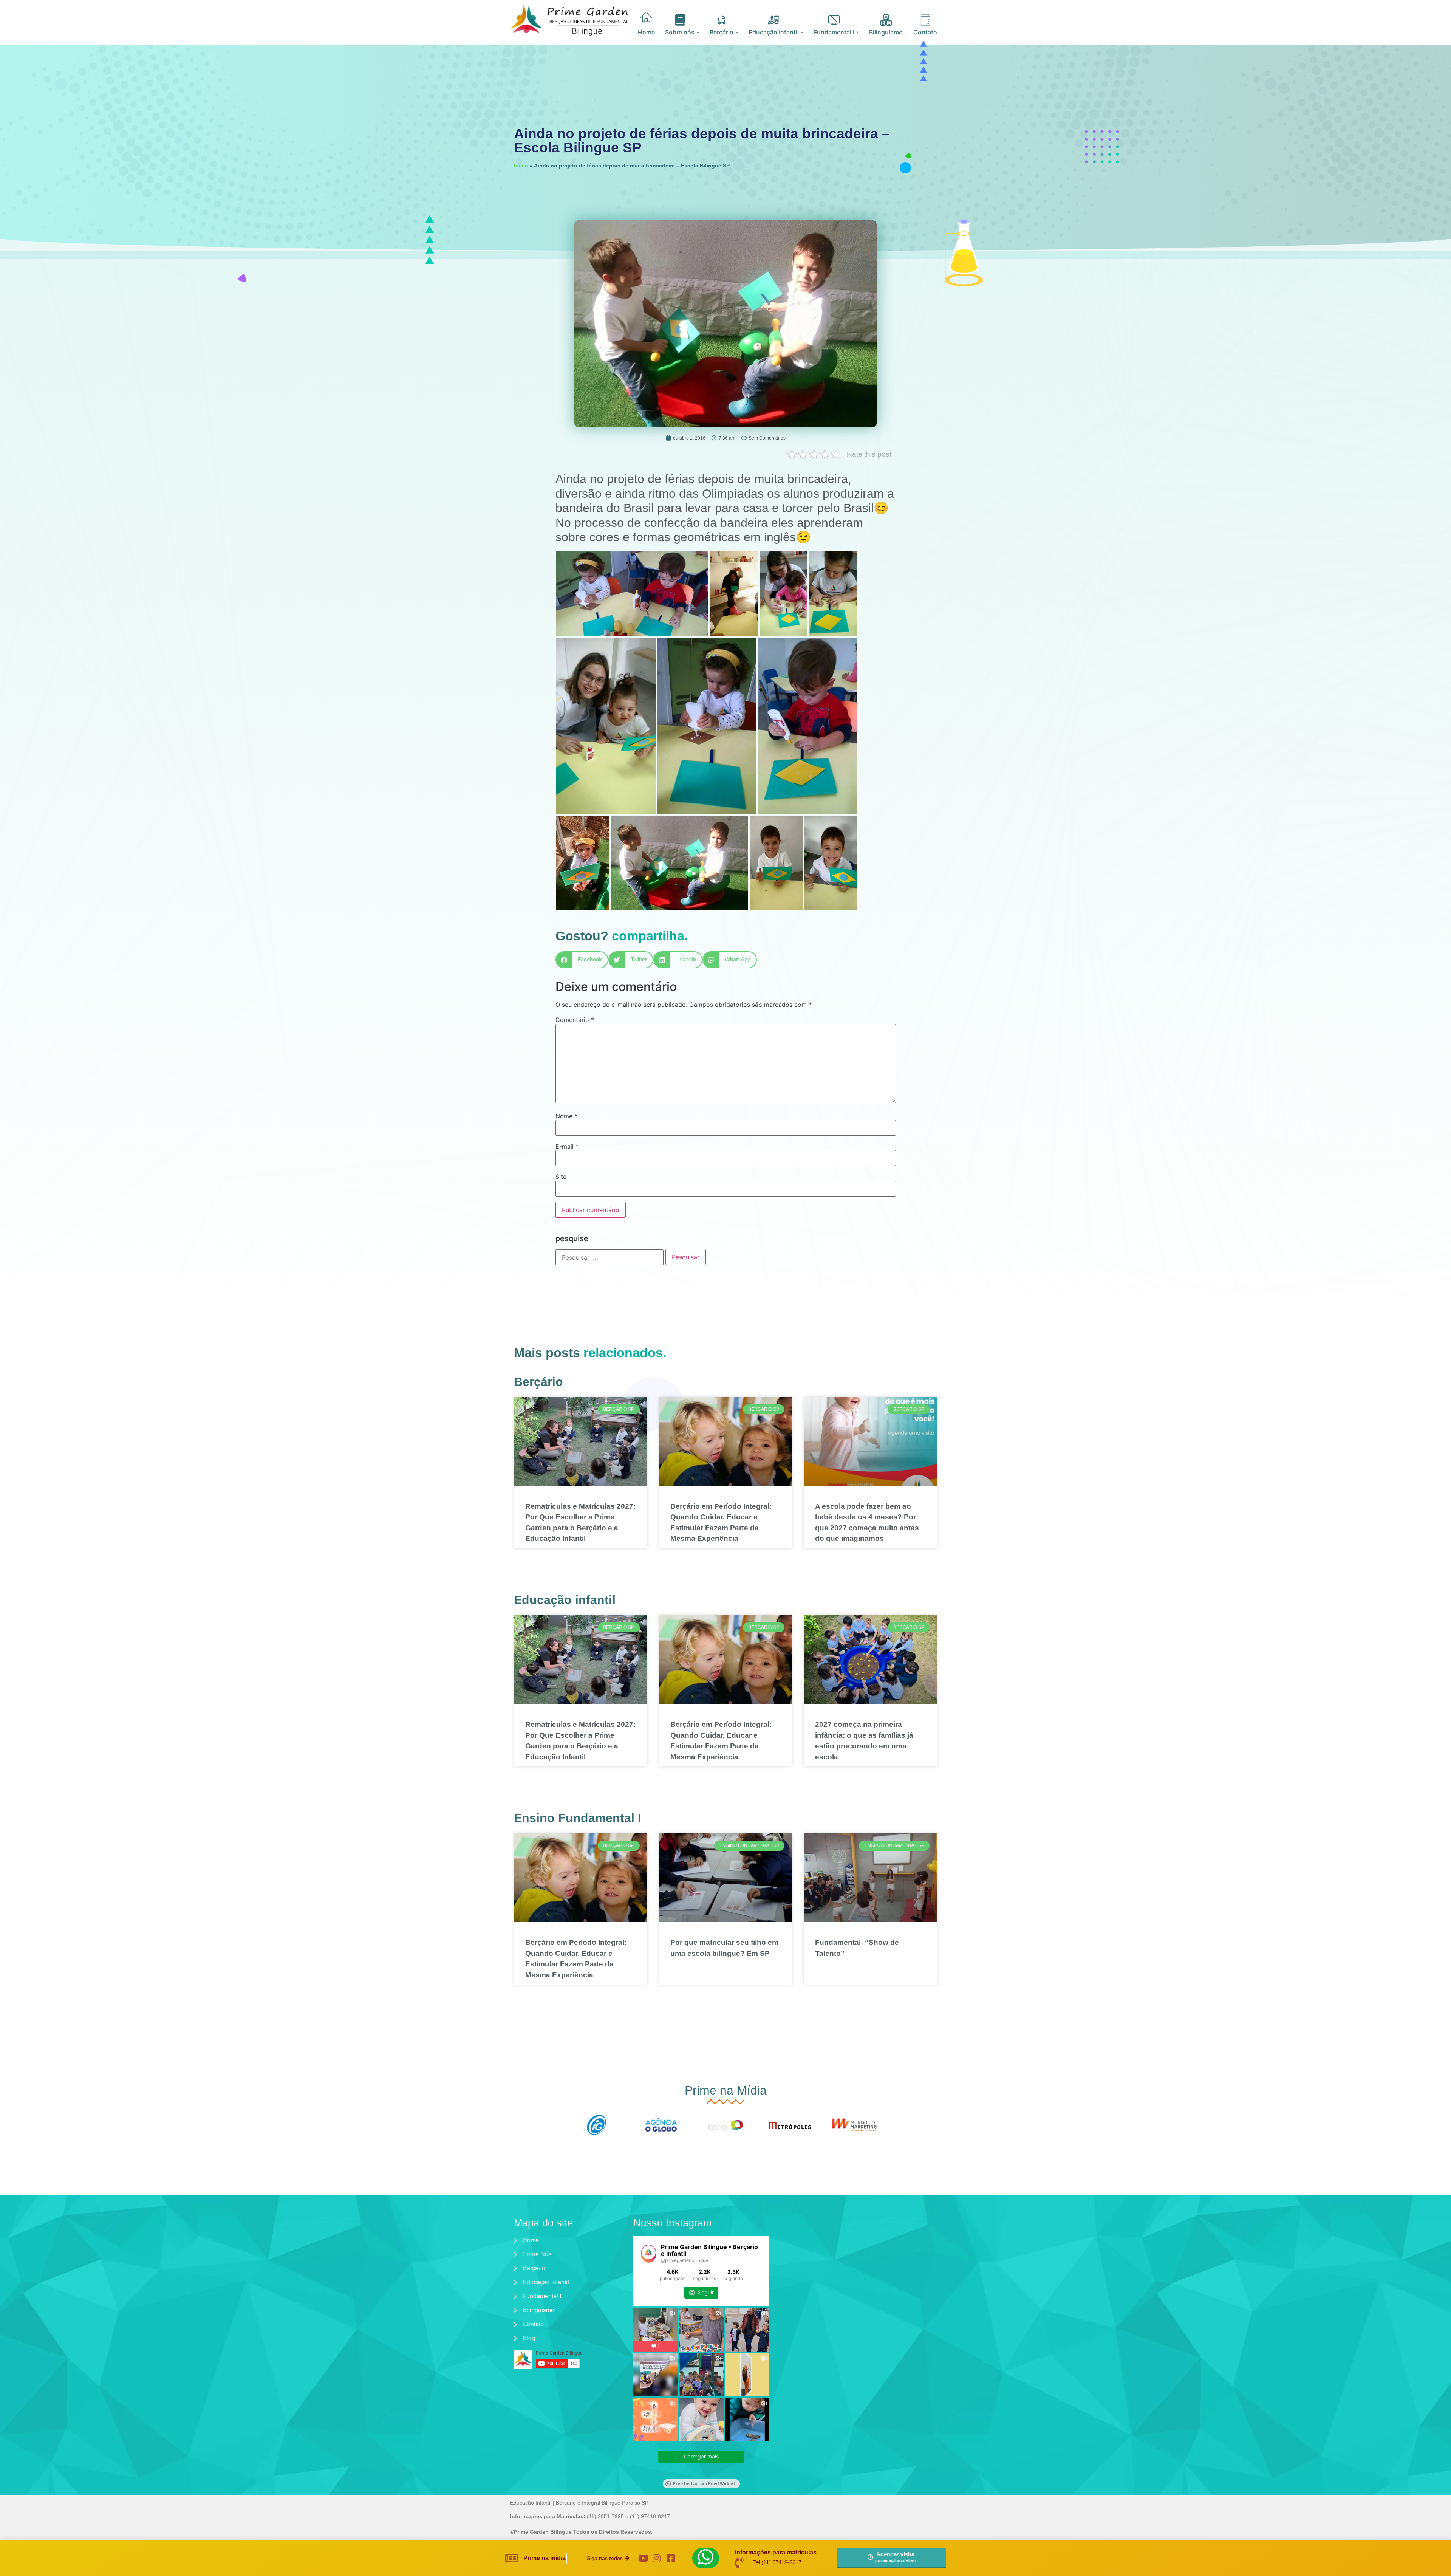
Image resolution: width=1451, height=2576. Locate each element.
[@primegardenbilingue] (649, 2254)
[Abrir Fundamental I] (858, 32)
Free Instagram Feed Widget (704, 2484)
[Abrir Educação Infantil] (802, 32)
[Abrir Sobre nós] (698, 32)
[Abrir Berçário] (737, 32)
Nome (566, 1116)
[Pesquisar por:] (609, 1257)
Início (521, 166)
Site (561, 1177)
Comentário (575, 1020)
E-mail (567, 1146)
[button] (582, 960)
